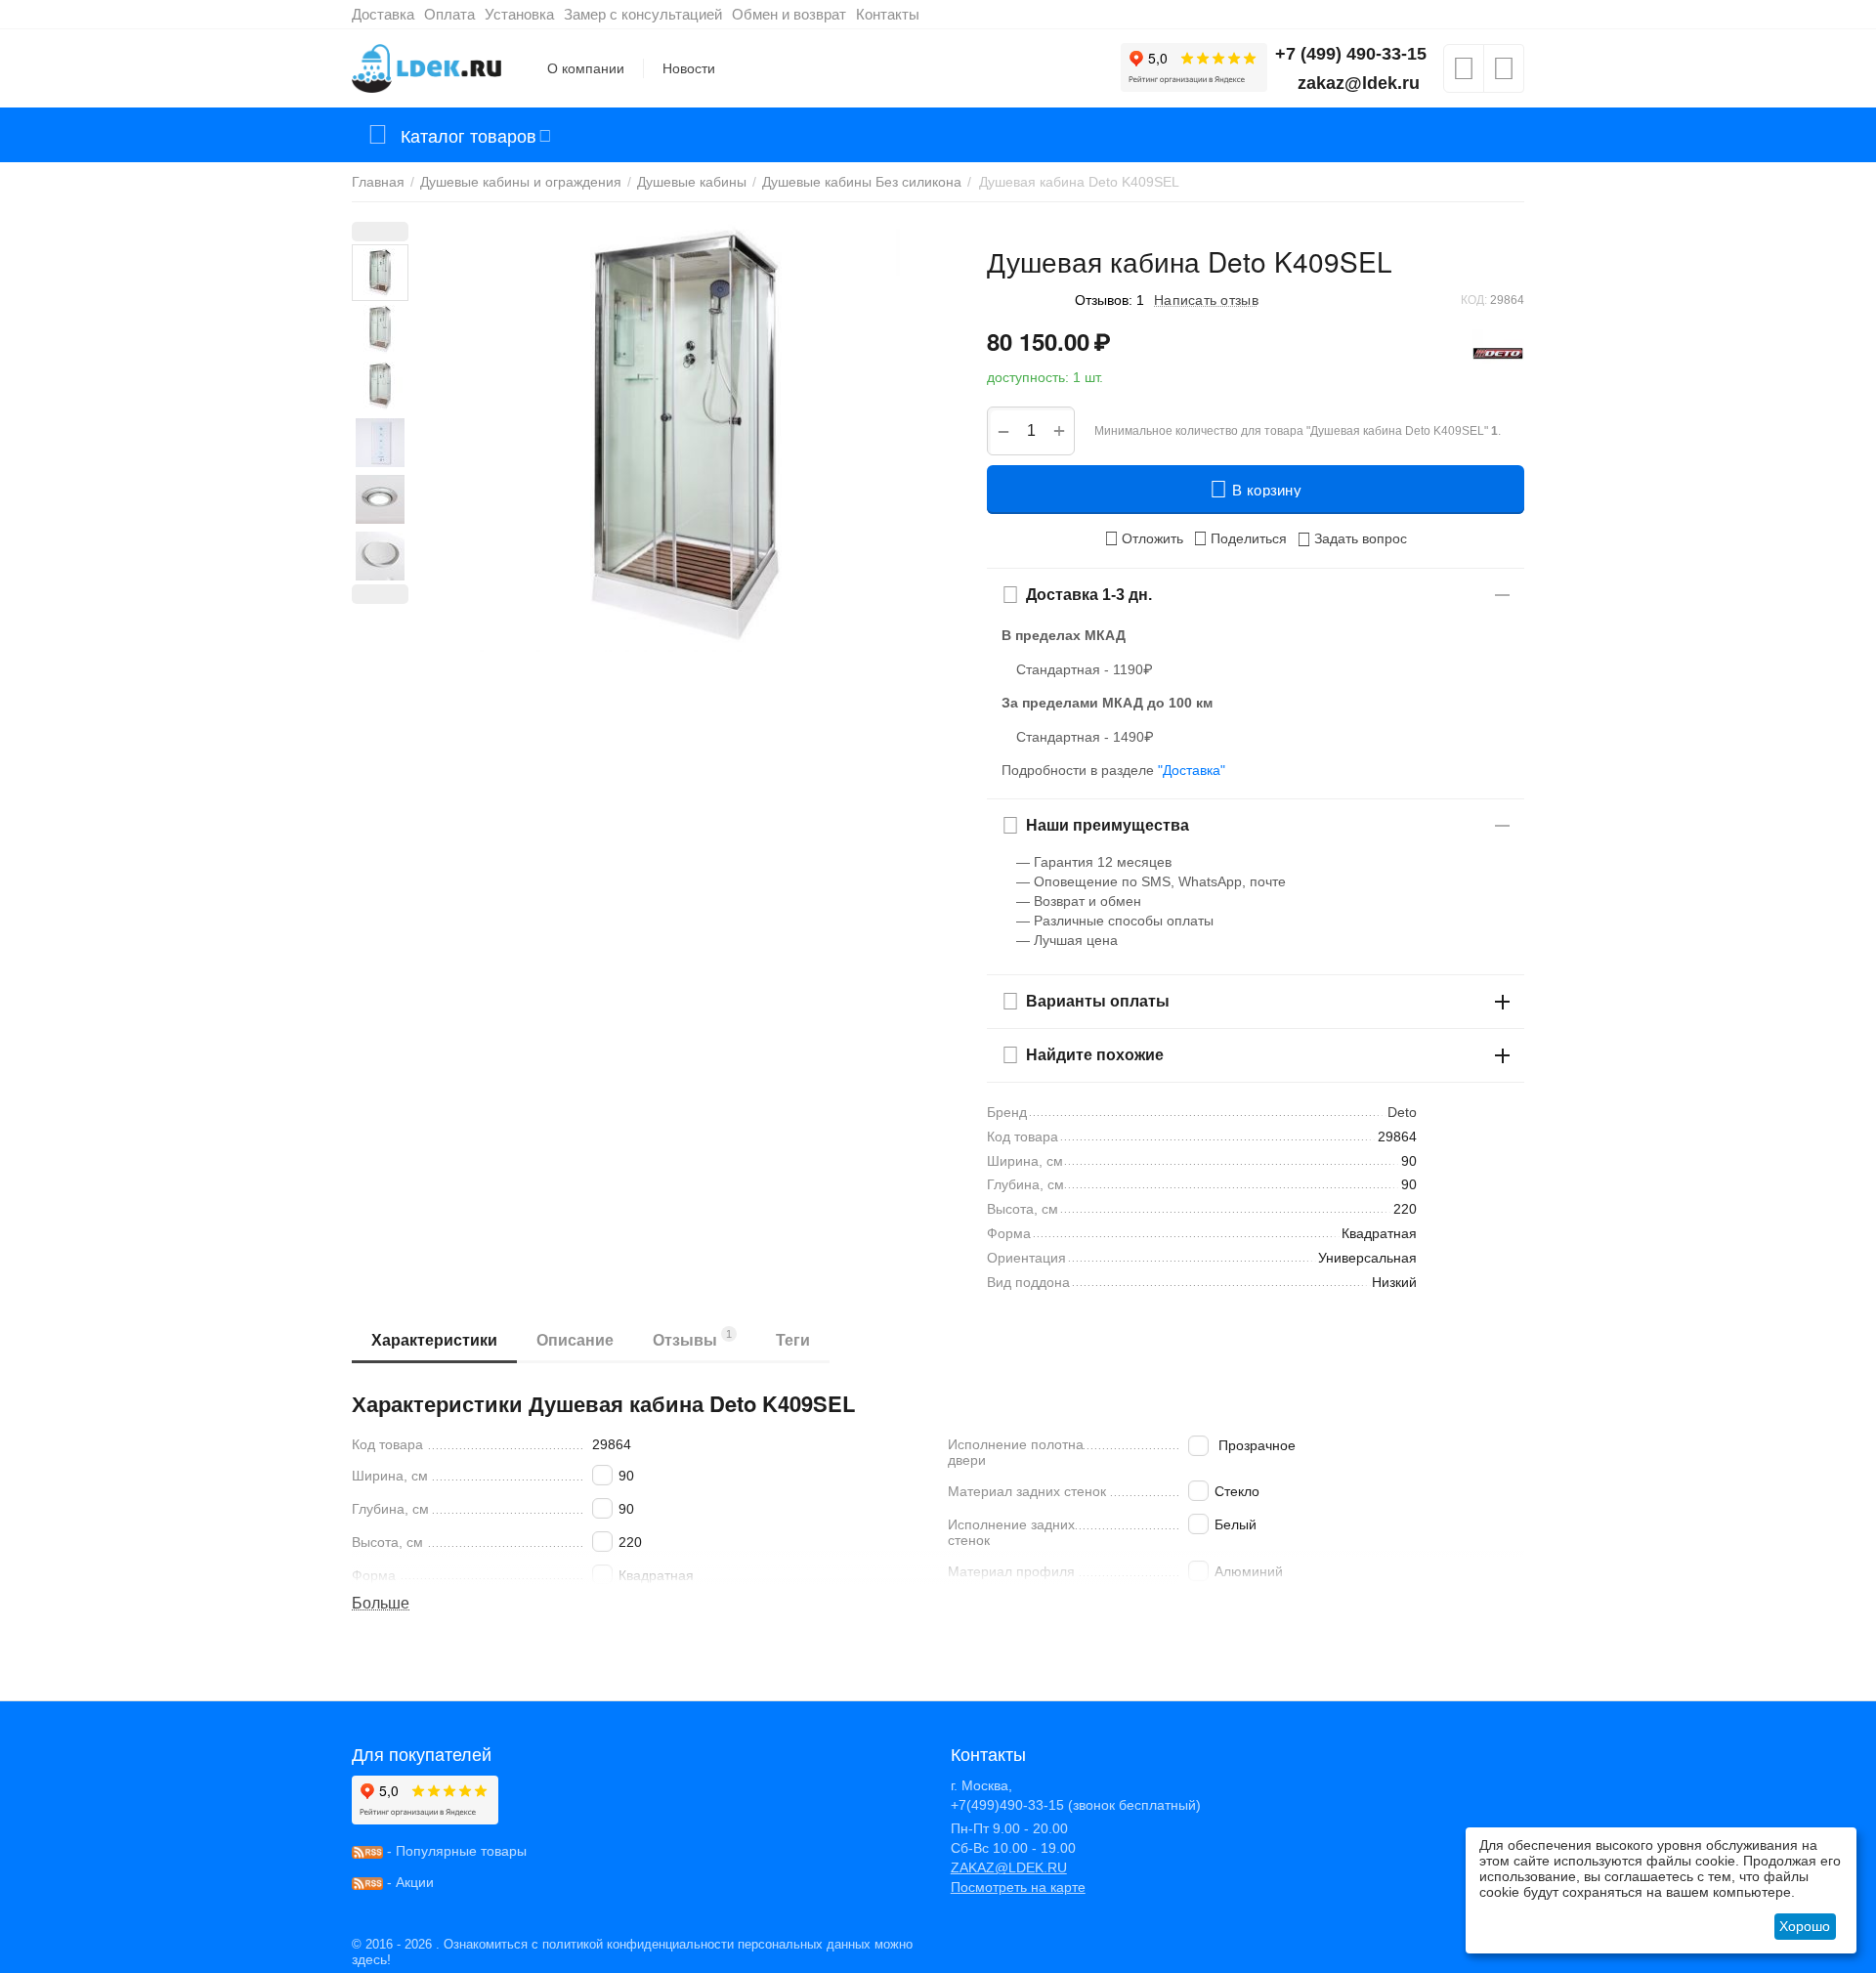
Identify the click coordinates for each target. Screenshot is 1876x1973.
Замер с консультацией (643, 14)
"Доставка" (1192, 770)
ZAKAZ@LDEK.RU (1009, 1867)
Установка (519, 14)
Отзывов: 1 (1109, 300)
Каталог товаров (469, 135)
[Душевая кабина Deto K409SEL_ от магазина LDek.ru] (685, 437)
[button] (1240, 538)
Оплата (449, 14)
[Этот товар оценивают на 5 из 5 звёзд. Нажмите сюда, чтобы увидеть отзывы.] (1026, 300)
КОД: (1474, 300)
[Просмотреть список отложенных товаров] (1464, 74)
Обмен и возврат (789, 14)
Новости (689, 68)
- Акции (408, 1882)
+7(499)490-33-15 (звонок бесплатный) (1076, 1805)
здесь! (371, 1959)
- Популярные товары (455, 1851)
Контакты (888, 14)
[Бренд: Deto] (1498, 353)
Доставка (383, 14)
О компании (586, 68)
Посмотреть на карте (1018, 1887)
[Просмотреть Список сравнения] (1504, 74)
